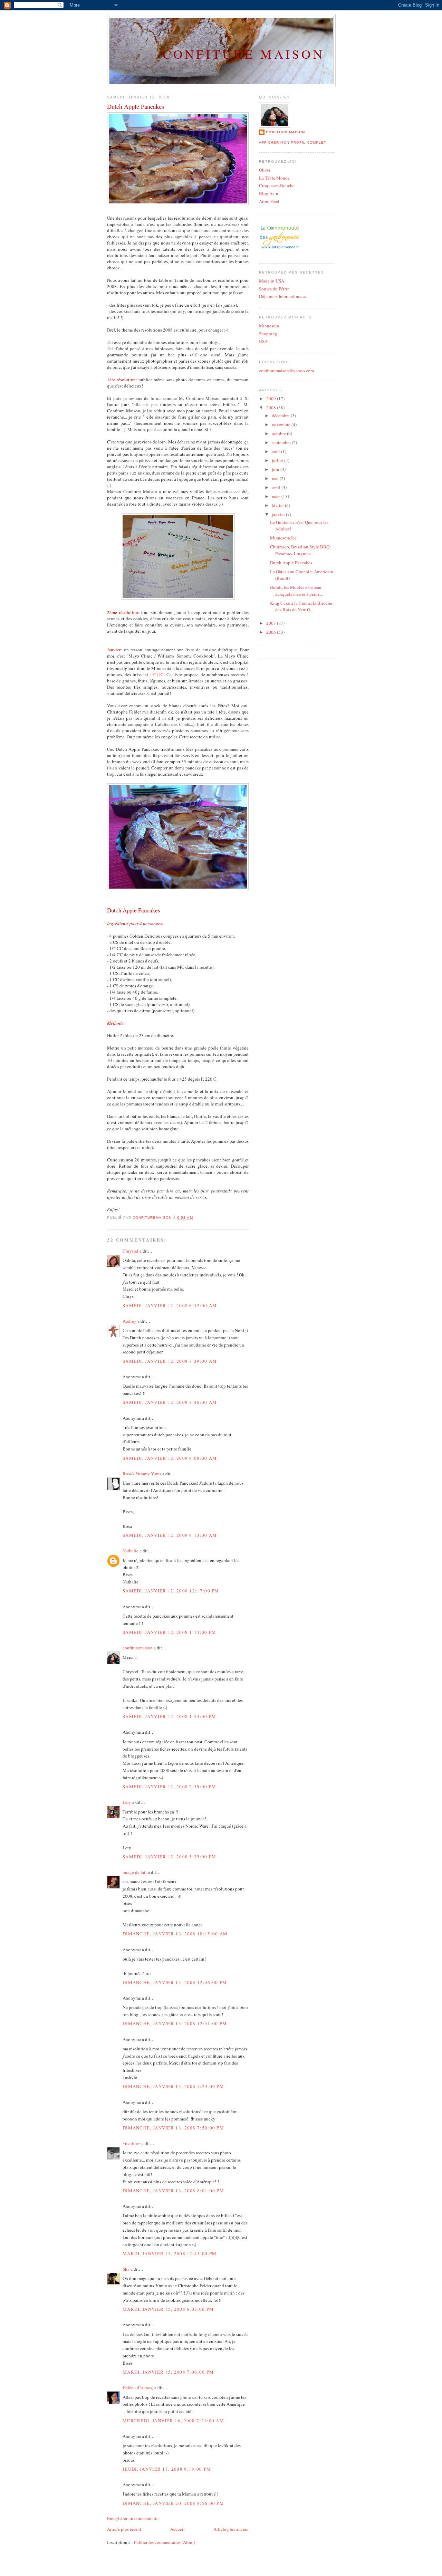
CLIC (158, 674)
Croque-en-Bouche (277, 185)
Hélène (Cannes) (138, 2387)
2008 (272, 408)
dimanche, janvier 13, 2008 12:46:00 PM (175, 1982)
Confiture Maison (244, 54)
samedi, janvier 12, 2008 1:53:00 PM (170, 1716)
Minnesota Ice (283, 538)
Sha (126, 2269)
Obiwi (265, 170)
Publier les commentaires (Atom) (164, 2542)
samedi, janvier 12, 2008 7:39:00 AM (170, 1361)
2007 (272, 623)
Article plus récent (124, 2529)
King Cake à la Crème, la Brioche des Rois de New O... (301, 606)
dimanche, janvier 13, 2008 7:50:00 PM (173, 2128)
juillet (278, 460)
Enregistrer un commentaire (133, 2518)
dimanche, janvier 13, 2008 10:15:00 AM (175, 1934)
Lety (127, 1802)
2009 (272, 399)
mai (276, 478)
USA (263, 341)
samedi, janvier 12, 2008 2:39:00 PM (170, 1787)
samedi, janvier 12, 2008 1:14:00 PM (170, 1632)
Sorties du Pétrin (274, 289)
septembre (282, 442)
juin (276, 469)
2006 (272, 632)
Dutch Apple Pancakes (291, 563)
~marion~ (132, 2143)
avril (277, 487)
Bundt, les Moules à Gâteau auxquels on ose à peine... (296, 591)
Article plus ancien (231, 2529)
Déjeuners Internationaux (283, 296)
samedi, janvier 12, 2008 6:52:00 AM (170, 1305)
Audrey (129, 1321)
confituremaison (138, 1648)
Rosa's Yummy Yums (142, 1474)
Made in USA (272, 281)
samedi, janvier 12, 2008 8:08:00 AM (170, 1458)
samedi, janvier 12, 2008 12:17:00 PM (171, 1591)
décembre (281, 415)
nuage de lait (135, 1872)
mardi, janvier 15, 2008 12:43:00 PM (170, 2253)
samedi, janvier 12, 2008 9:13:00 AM (170, 1535)
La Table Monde (274, 178)
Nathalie (131, 1551)
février (278, 505)
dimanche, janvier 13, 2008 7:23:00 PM (173, 2086)
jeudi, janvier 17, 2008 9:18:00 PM (167, 2469)
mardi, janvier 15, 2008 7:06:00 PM (168, 2372)
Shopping (268, 334)
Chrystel (131, 1251)
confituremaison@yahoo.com (286, 371)
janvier (279, 514)
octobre (279, 433)
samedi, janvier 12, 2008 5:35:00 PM (170, 1857)
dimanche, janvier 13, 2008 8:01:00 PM (173, 2191)
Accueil (177, 2529)
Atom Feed (269, 201)
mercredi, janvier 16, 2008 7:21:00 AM (173, 2421)
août (276, 451)
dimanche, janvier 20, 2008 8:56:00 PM (173, 2503)
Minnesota (269, 326)
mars (277, 496)
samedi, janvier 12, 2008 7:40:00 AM (170, 1402)
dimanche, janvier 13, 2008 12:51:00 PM (175, 2023)
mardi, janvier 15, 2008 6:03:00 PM (168, 2309)
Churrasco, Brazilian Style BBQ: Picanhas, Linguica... (300, 550)
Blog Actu (269, 193)
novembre (282, 424)
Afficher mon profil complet (293, 142)
